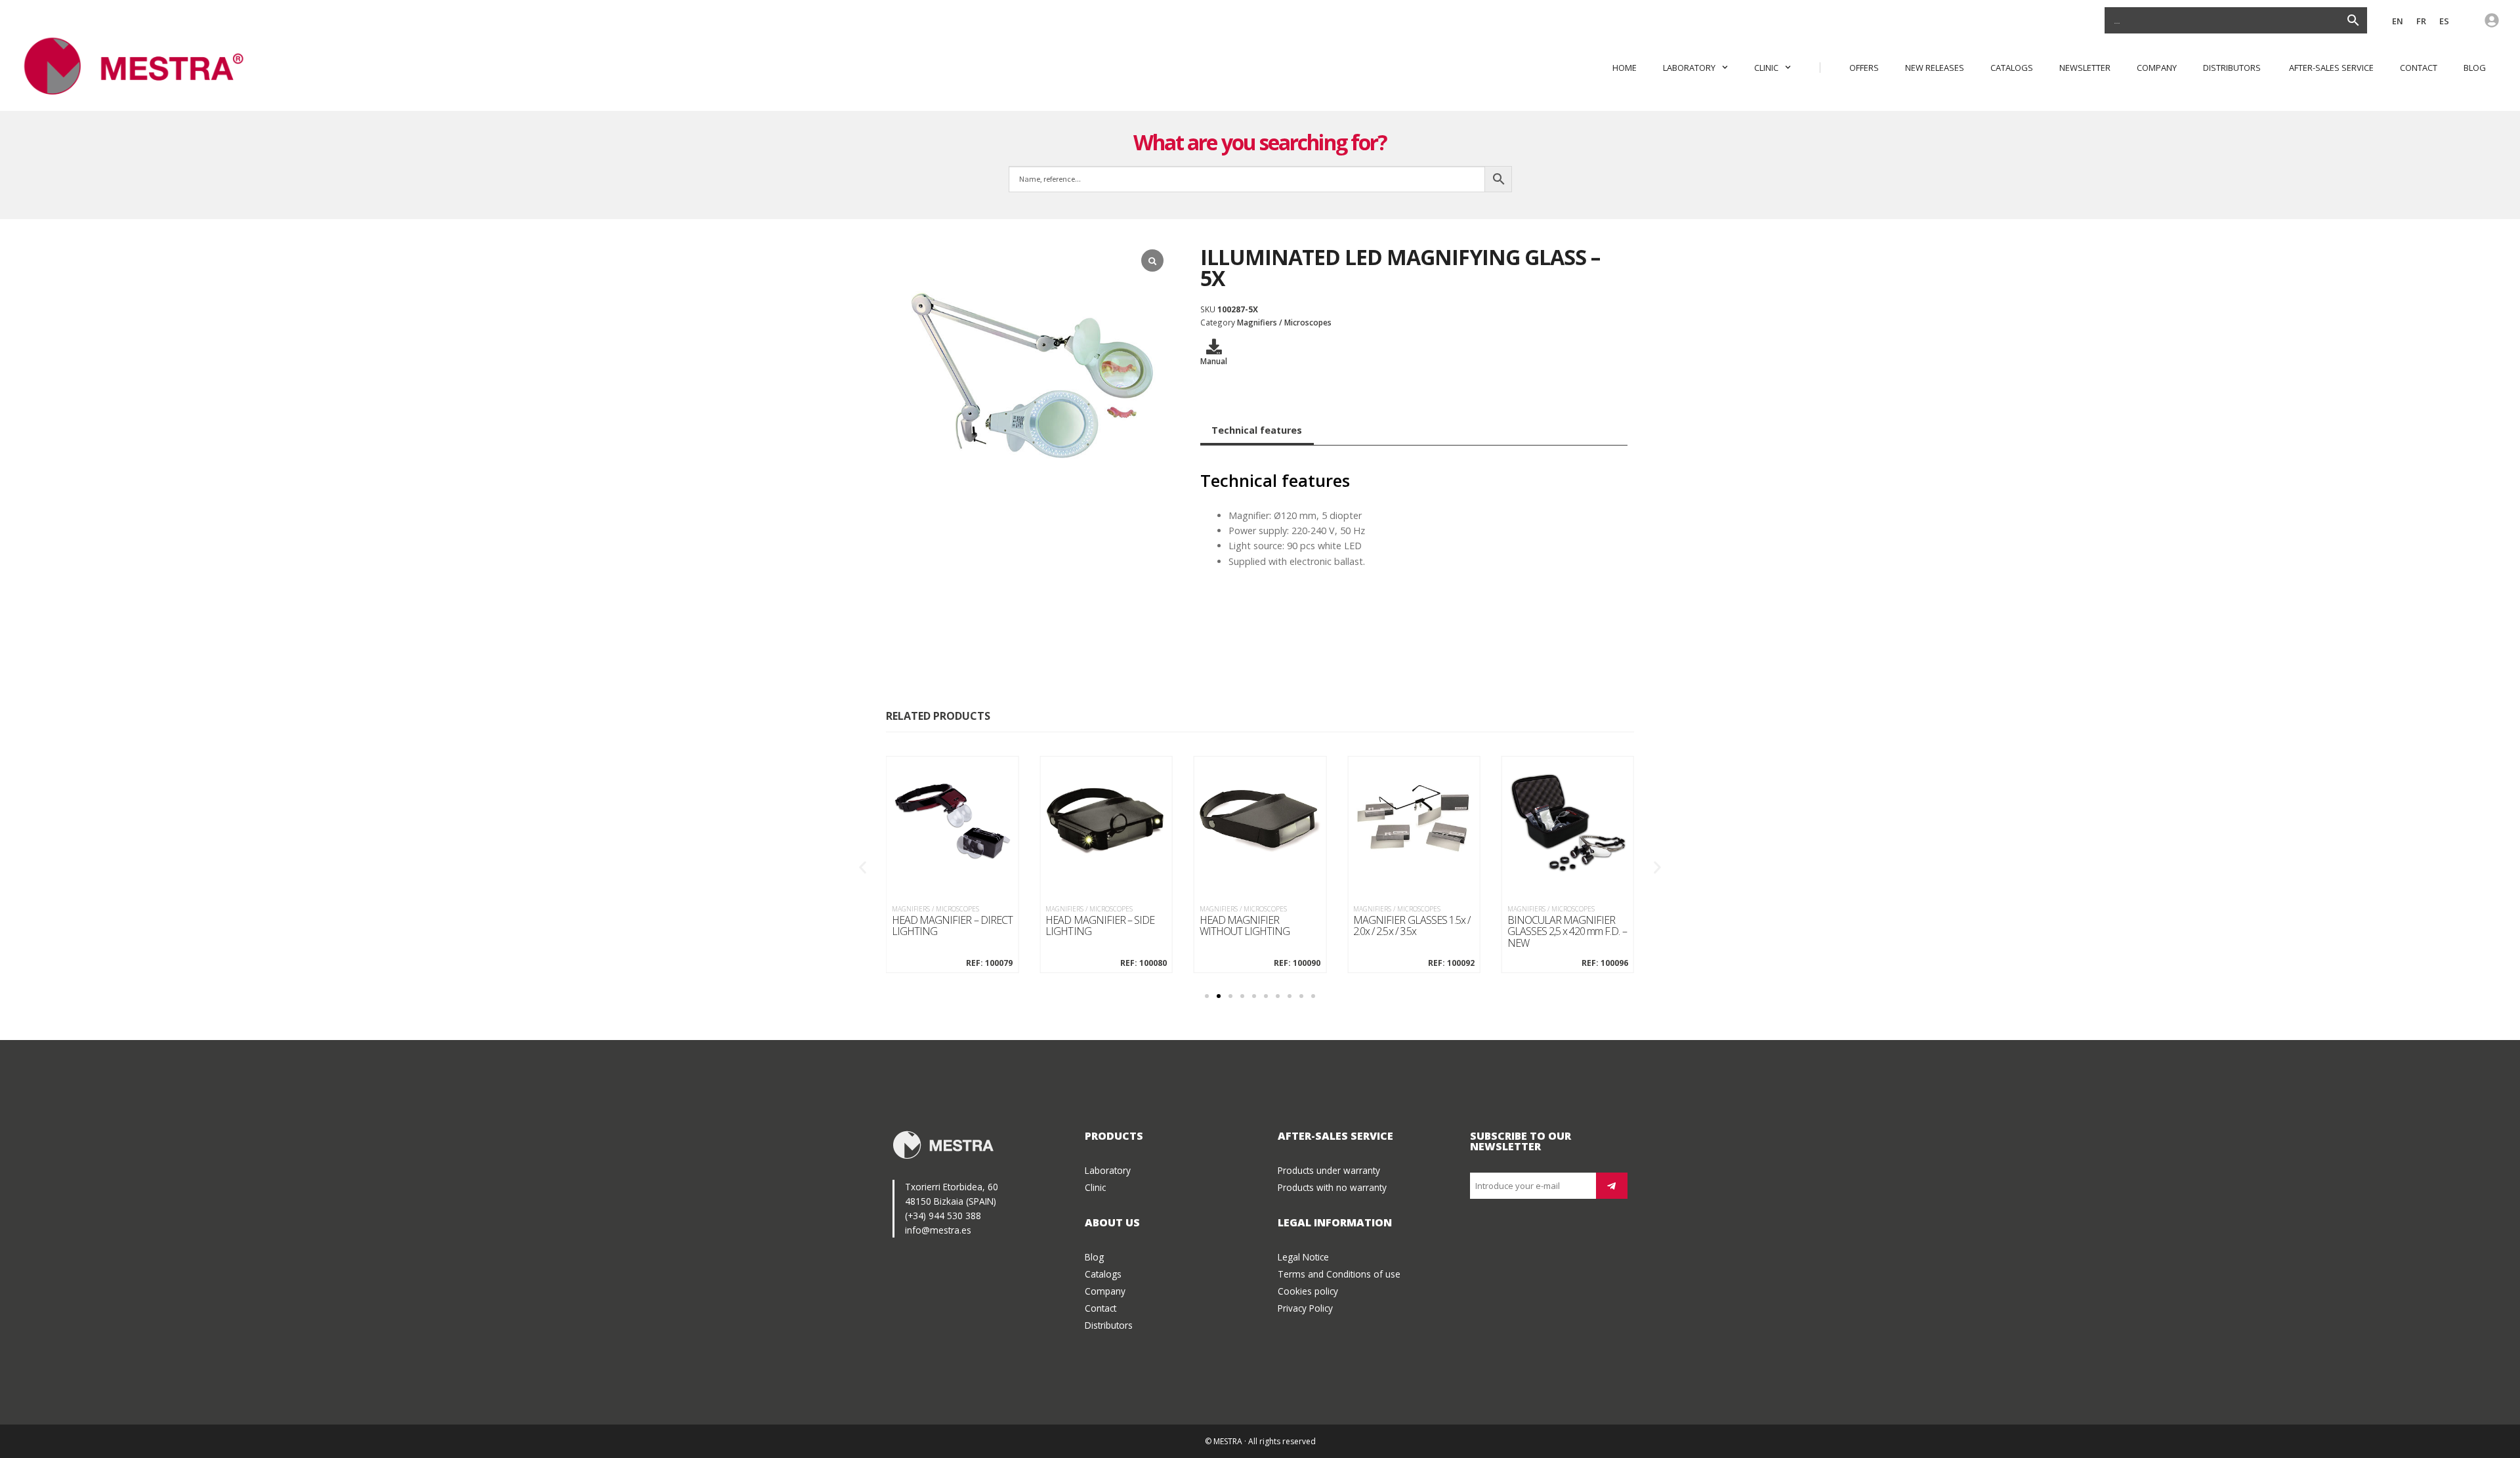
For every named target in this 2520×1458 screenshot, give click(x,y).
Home (1625, 68)
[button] (863, 867)
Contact (2419, 68)
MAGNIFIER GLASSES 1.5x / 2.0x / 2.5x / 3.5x (1412, 926)
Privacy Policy (1305, 1308)
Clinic (1766, 68)
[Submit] (1612, 1186)
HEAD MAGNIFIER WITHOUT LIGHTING (1245, 926)
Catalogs (2012, 68)
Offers (1864, 68)
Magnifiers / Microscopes (1284, 322)
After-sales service (2331, 68)
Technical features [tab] (1257, 430)
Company (2157, 68)
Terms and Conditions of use (1339, 1274)
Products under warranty (1329, 1170)
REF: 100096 (1605, 963)
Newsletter (2085, 68)
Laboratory (1689, 68)
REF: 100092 (1451, 963)
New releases (1935, 68)
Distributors (2233, 68)
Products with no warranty (1332, 1187)
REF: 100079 (989, 963)
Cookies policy (1308, 1291)
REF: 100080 (1143, 963)
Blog (2475, 68)
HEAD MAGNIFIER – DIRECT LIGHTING (952, 926)
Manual (1214, 361)
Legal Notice (1303, 1257)
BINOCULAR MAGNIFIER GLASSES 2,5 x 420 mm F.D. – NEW (1567, 932)
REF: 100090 (1297, 963)
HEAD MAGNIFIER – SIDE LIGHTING (1100, 926)
